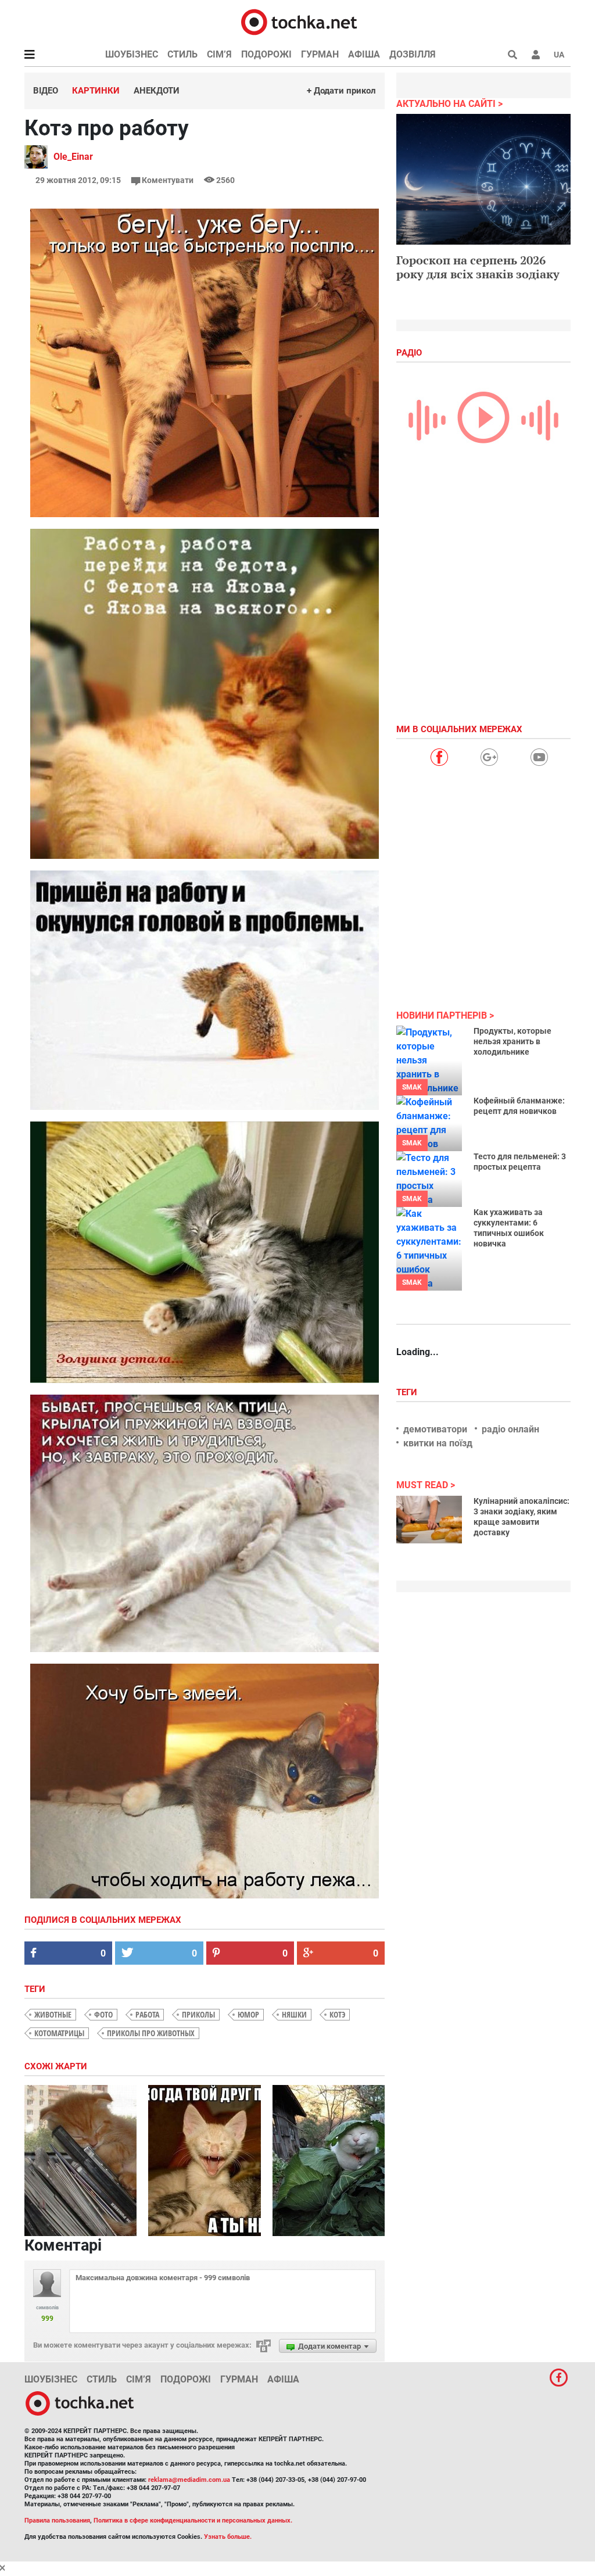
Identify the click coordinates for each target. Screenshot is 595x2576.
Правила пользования (57, 2521)
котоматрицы (59, 2033)
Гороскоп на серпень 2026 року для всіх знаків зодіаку (478, 267)
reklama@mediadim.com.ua (189, 2480)
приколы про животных (151, 2033)
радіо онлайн (510, 1429)
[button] (536, 55)
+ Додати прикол (341, 91)
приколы (198, 2014)
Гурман (320, 54)
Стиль (182, 54)
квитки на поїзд (438, 1443)
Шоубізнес (132, 54)
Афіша (364, 54)
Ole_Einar (73, 157)
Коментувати (168, 180)
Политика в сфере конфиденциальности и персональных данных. (193, 2521)
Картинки (96, 91)
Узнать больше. (228, 2537)
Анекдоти (157, 91)
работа (147, 2014)
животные (53, 2014)
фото (103, 2014)
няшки (294, 2014)
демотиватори (435, 1429)
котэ (337, 2014)
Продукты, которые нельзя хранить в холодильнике (512, 1041)
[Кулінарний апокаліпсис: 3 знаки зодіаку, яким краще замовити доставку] (429, 1520)
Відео (46, 91)
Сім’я (219, 54)
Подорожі (266, 54)
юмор (248, 2014)
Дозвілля (413, 54)
